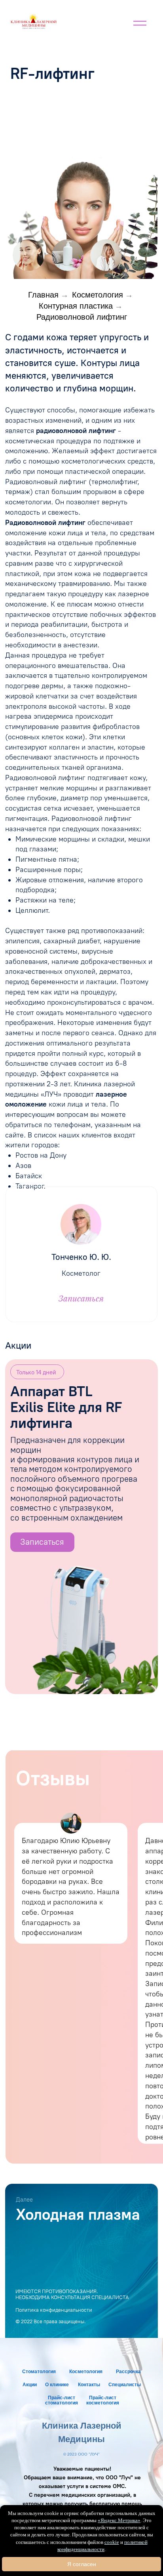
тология (93, 2372)
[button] (106, 255)
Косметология (98, 295)
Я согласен (82, 2564)
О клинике (57, 2385)
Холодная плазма (78, 2214)
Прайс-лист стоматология (62, 2400)
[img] (34, 22)
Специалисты (125, 2385)
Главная (43, 295)
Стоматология (39, 2372)
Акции (30, 2385)
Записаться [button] (81, 1298)
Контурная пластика (76, 306)
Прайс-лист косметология (103, 2400)
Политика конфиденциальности (54, 2310)
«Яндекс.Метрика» (119, 2520)
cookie (112, 2542)
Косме (77, 2372)
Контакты (89, 2385)
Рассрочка (128, 2372)
